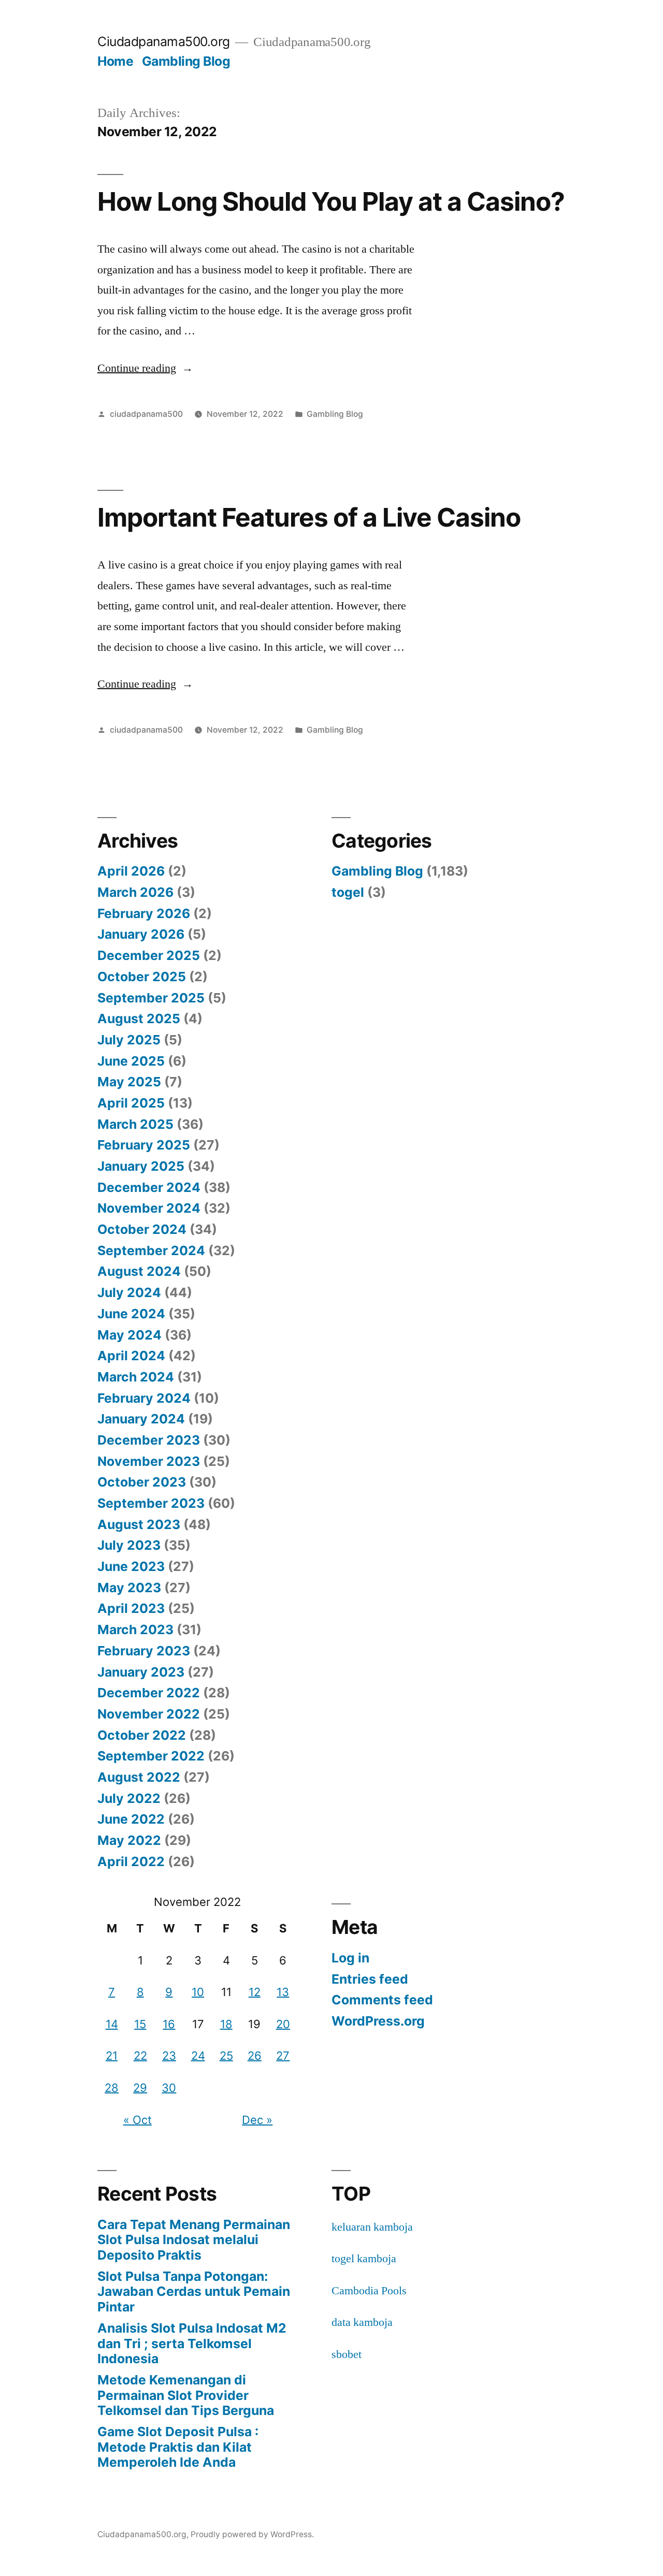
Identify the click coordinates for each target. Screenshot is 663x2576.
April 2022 (131, 1861)
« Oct (138, 2120)
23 (169, 2056)
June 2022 (131, 1819)
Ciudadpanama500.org (164, 41)
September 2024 (151, 1250)
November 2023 (149, 1461)
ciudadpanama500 (146, 414)
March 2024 (136, 1377)
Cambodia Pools (369, 2291)
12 (255, 1992)
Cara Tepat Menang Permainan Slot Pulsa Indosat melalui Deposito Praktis (194, 2240)
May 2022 (129, 1840)
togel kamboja (364, 2259)
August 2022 (139, 1777)
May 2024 (129, 1335)
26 (255, 2056)
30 (169, 2088)
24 (198, 2056)
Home (115, 61)
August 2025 (139, 1018)
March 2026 (135, 892)
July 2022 (129, 1798)
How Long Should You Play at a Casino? (331, 201)
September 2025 (151, 998)
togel (348, 892)
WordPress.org (378, 2021)
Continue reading (145, 368)
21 (112, 2056)
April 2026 (131, 871)
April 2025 (131, 1103)
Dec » (257, 2120)
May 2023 (129, 1588)
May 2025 (129, 1082)
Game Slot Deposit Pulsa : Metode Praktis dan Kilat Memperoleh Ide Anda (178, 2447)
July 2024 (129, 1292)
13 (283, 1992)
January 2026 (141, 934)
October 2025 (142, 977)
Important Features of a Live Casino (309, 517)
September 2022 (151, 1756)
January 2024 (141, 1419)
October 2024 (142, 1229)
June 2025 (131, 1061)
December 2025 (149, 955)
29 (140, 2088)
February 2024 (144, 1398)
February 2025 (144, 1145)
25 (226, 2056)
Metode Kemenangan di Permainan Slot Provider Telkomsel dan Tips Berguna (186, 2395)
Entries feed (370, 1979)
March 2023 (135, 1629)
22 (140, 2056)
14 (112, 2024)
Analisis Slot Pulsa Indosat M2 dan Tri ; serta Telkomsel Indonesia (192, 2343)
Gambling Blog (186, 61)
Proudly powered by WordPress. (252, 2534)
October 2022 (142, 1735)
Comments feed (382, 2000)
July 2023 (129, 1545)
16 (169, 2024)
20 (283, 2024)
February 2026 (144, 913)
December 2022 (149, 1693)
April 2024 (131, 1356)
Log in (350, 1958)
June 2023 (131, 1566)
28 (112, 2088)
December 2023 (149, 1440)
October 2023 (142, 1482)
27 (283, 2056)
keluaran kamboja (372, 2227)
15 (140, 2024)
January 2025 (141, 1166)
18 (226, 2024)
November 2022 (149, 1714)
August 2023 (139, 1524)
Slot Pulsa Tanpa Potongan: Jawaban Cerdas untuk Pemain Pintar (194, 2291)
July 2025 (129, 1040)
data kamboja (362, 2322)
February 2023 (144, 1651)
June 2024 (131, 1314)
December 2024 (149, 1187)
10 (198, 1992)
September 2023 (151, 1503)
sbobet (347, 2354)
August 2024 (139, 1271)
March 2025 (135, 1124)
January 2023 (141, 1672)
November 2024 (149, 1208)
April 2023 (131, 1608)
